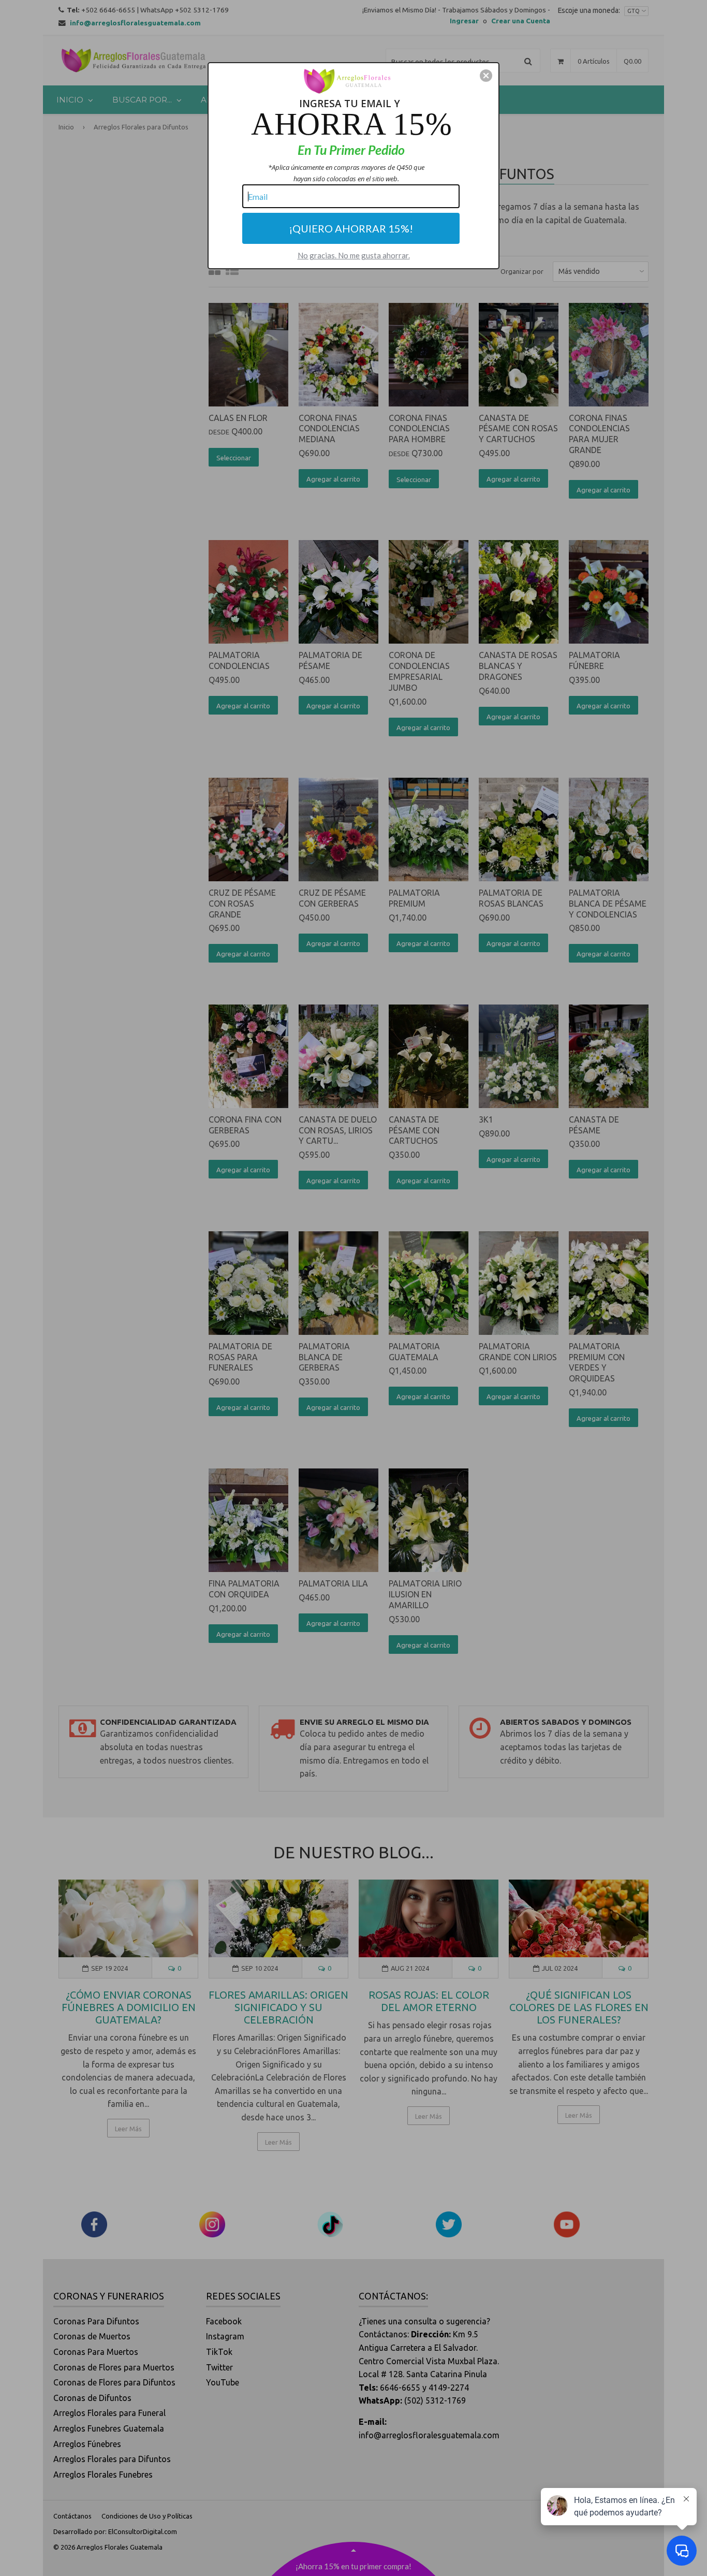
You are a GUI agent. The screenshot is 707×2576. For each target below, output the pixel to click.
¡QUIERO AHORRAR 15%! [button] (351, 228)
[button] (486, 76)
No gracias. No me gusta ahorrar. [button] (354, 255)
